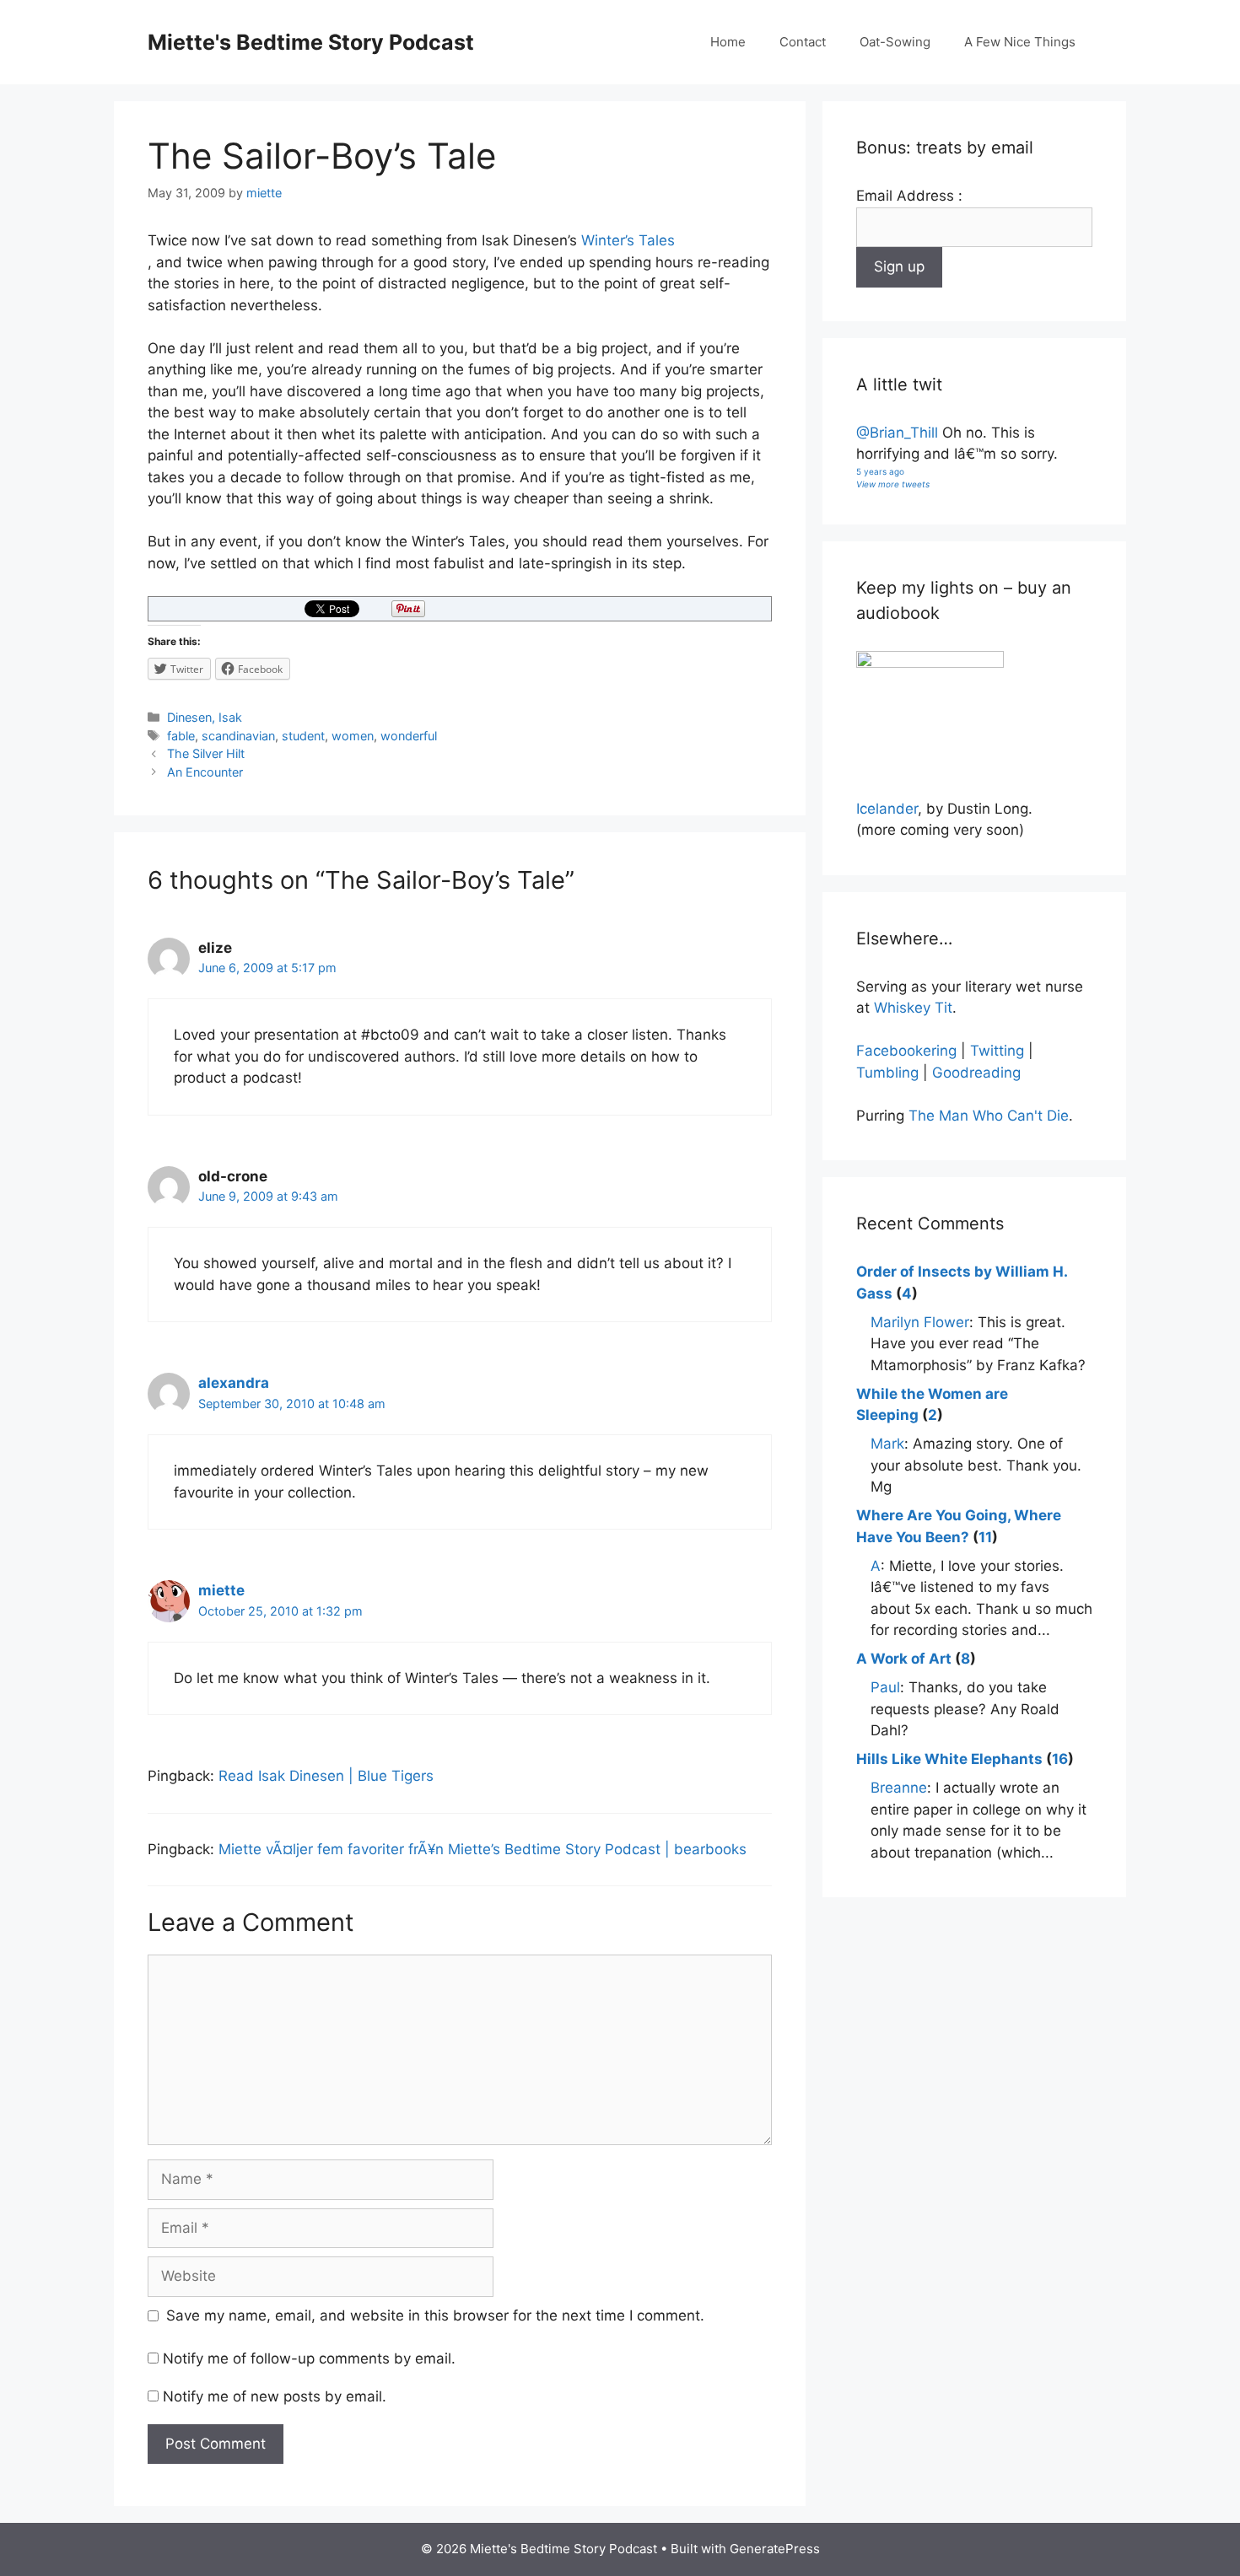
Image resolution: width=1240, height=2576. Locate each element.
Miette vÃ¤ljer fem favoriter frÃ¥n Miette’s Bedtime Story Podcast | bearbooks (483, 1849)
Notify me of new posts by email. (275, 2396)
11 (985, 1537)
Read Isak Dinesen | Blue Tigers (326, 1776)
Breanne (899, 1788)
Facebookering (906, 1051)
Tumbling (887, 1073)
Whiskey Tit (913, 1008)
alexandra (234, 1383)
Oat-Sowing (895, 42)
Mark (887, 1444)
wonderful (409, 736)
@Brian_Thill (897, 433)
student (303, 736)
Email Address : (909, 196)
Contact (803, 42)
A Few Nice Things (1020, 42)
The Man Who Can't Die (989, 1116)
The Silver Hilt (206, 753)
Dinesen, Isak (205, 717)
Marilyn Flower (920, 1322)
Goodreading (976, 1073)
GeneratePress (775, 2549)
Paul (885, 1687)
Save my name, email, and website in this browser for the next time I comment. (435, 2315)
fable (181, 736)
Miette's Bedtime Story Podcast (311, 42)
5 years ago (880, 471)
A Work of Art (904, 1659)
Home (728, 42)
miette (221, 1590)
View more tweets (893, 484)
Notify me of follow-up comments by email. (309, 2358)
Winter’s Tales (628, 240)
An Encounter (205, 772)
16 (1060, 1759)
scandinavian (238, 736)
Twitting (997, 1051)
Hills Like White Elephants (949, 1759)
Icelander (887, 809)
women (353, 736)
